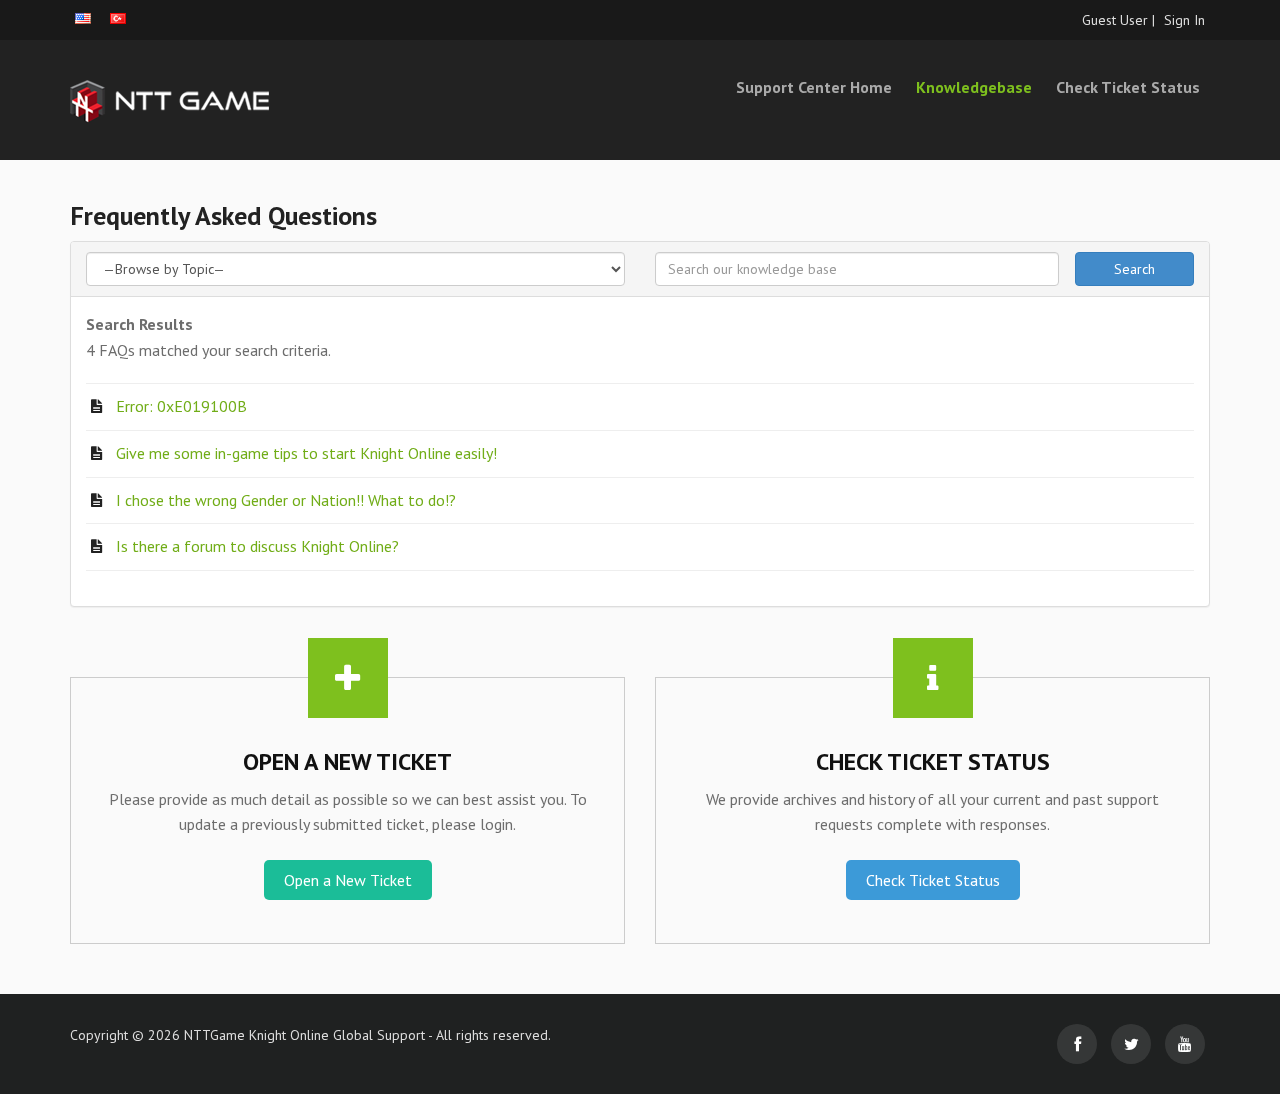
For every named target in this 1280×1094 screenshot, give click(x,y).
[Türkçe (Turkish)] (118, 18)
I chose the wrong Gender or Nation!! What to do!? (286, 500)
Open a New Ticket (348, 880)
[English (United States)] (83, 18)
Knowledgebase (974, 87)
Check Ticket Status (1128, 87)
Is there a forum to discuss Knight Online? (257, 546)
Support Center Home (814, 87)
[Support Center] (250, 100)
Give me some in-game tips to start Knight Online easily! (306, 453)
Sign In (1184, 20)
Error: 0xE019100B (181, 406)
